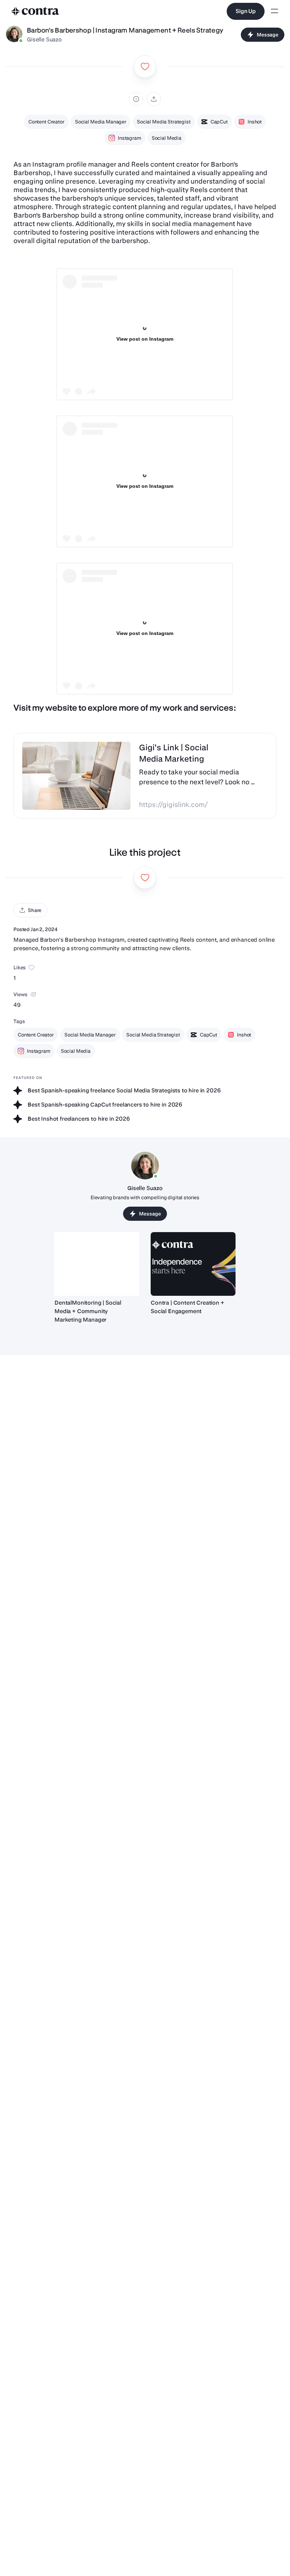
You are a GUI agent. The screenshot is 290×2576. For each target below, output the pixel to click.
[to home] (35, 11)
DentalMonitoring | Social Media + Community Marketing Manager (88, 1311)
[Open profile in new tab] (14, 35)
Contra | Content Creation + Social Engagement (187, 1307)
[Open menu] (274, 11)
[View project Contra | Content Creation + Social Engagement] (193, 1264)
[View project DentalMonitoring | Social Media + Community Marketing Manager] (97, 1264)
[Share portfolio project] (154, 99)
